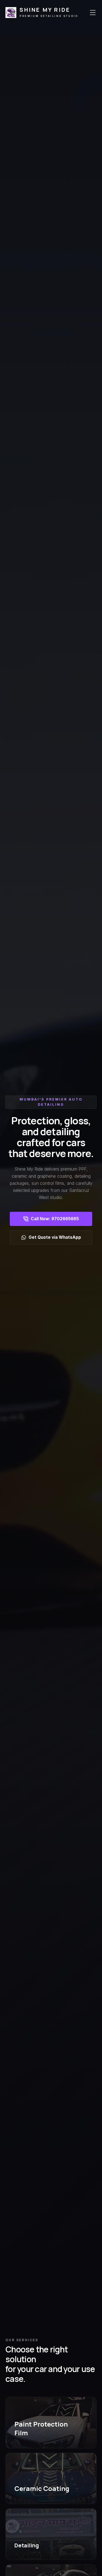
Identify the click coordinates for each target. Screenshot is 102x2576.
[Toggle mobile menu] (93, 13)
